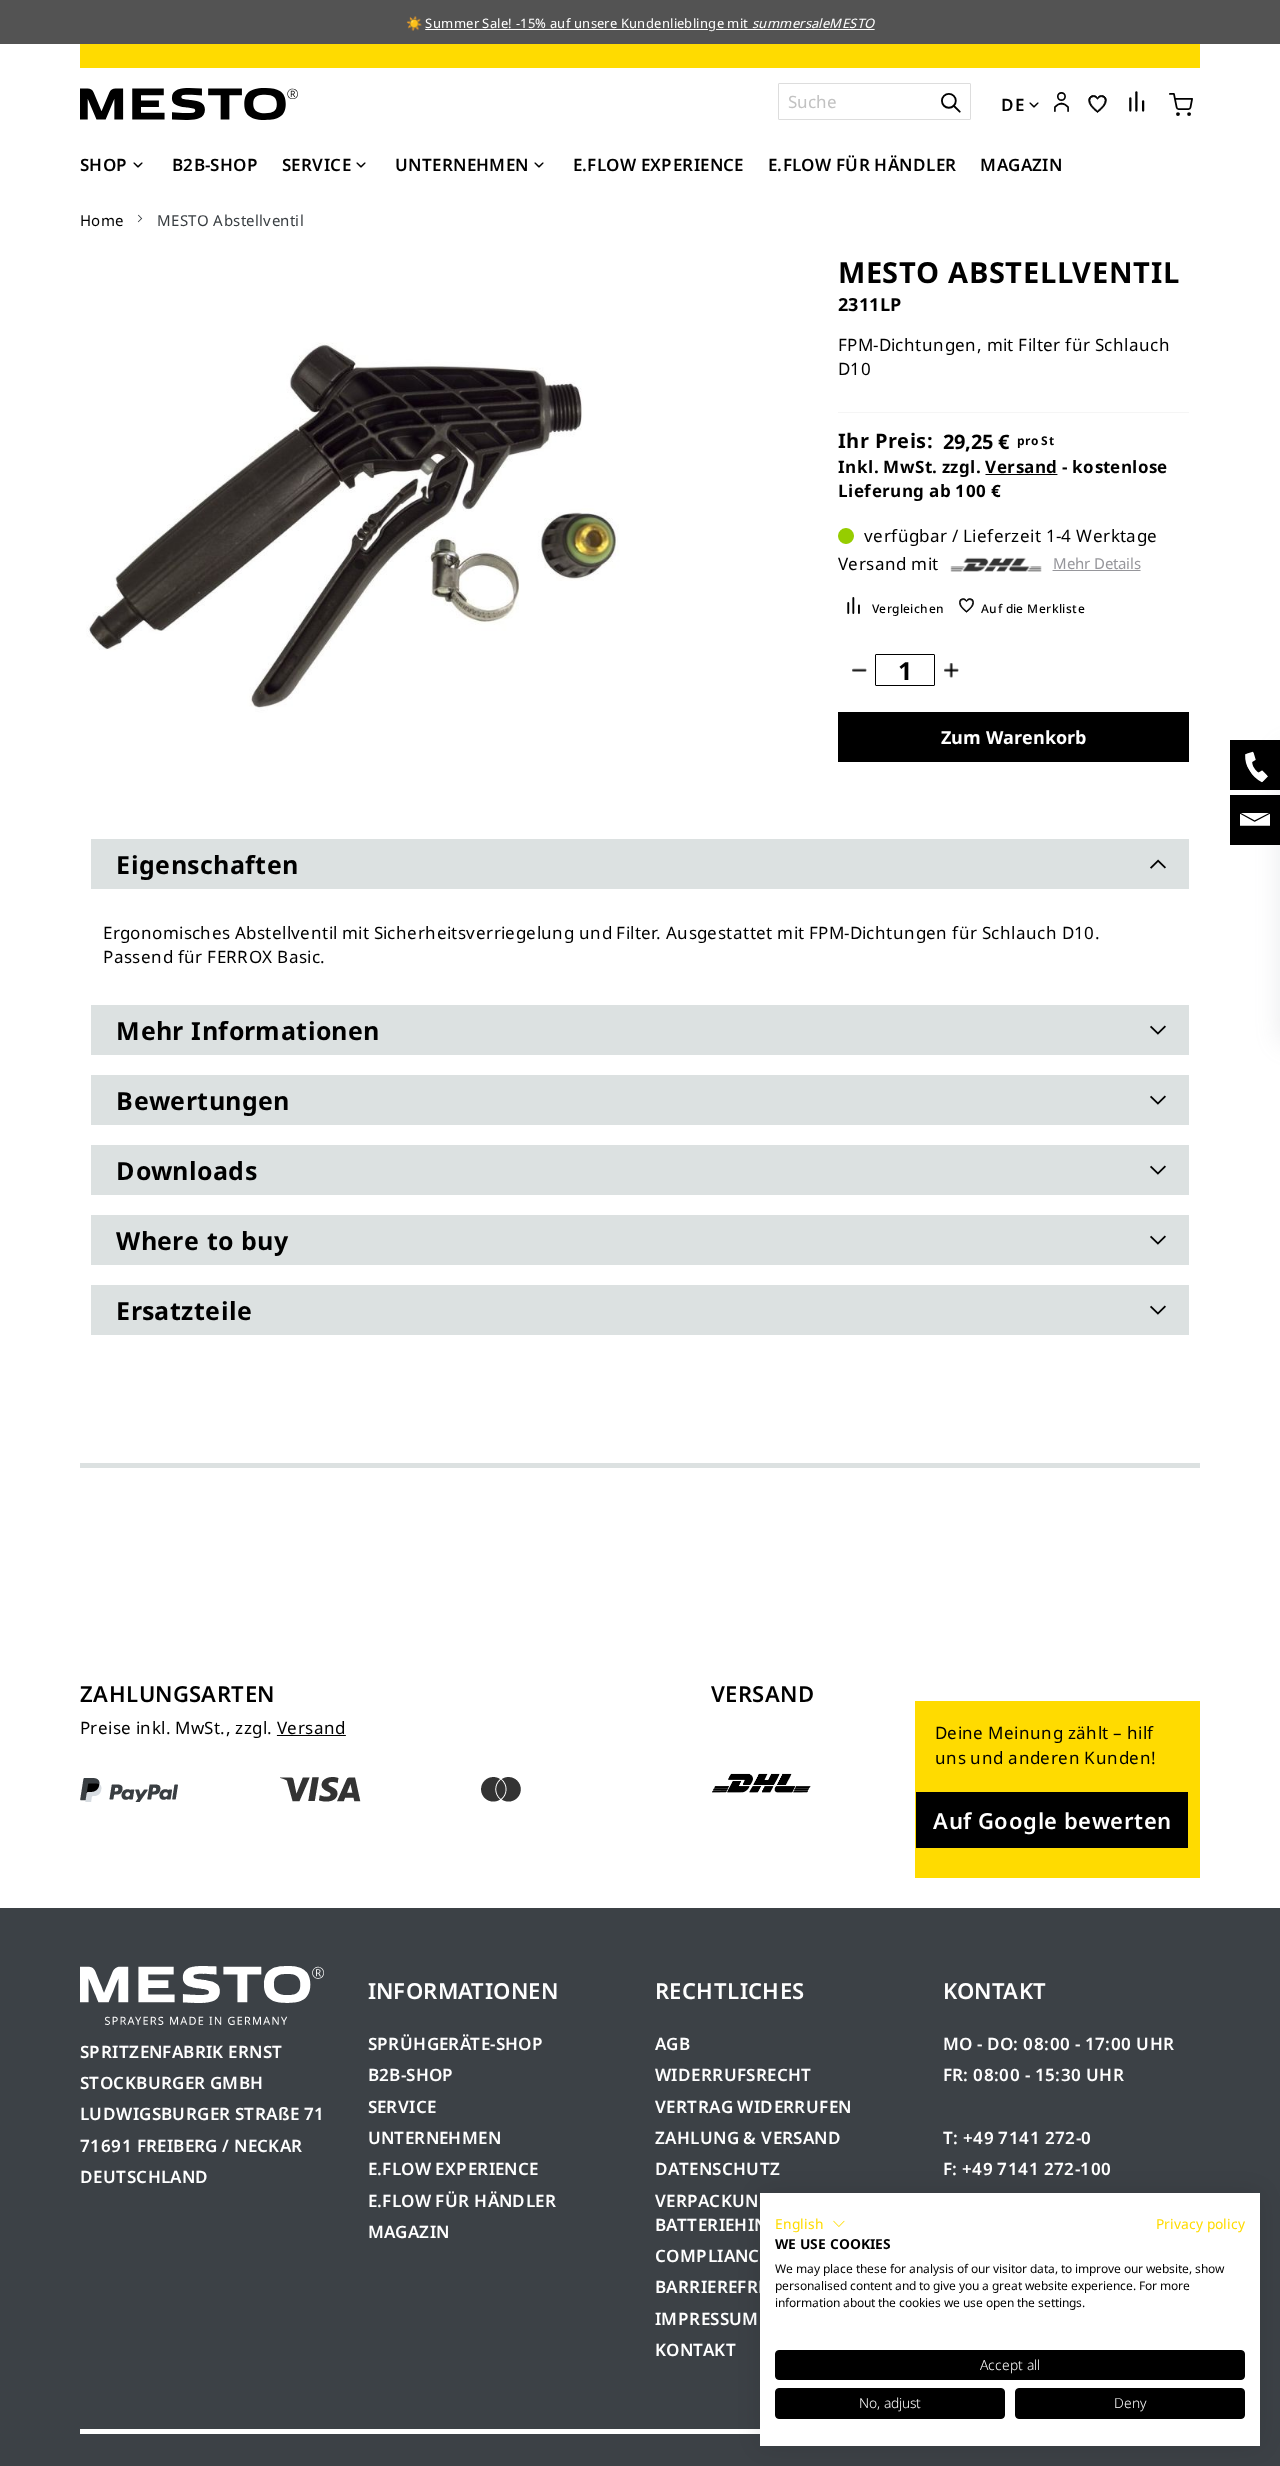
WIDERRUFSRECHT (733, 2074)
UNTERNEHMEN (435, 2137)
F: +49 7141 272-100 (1027, 2168)
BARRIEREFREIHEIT (734, 2286)
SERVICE (402, 2106)
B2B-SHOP (411, 2074)
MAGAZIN (409, 2231)
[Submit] (951, 101)
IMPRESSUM (707, 2318)
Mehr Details (1097, 563)
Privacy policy (1200, 2223)
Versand (1021, 466)
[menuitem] (114, 165)
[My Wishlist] (1097, 102)
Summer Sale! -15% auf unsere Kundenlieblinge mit (649, 23)
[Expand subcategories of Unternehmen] (539, 166)
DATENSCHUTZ (718, 2168)
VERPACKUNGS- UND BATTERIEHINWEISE (743, 2212)
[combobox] (874, 101)
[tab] (640, 864)
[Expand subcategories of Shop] (138, 166)
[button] (1061, 103)
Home (102, 220)
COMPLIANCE (712, 2255)
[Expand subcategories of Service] (361, 166)
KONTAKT (695, 2349)
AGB (672, 2043)
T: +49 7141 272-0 (1017, 2137)
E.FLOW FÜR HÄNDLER (462, 2200)
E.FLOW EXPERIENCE (453, 2168)
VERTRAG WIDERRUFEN (753, 2106)
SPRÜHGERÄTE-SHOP (456, 2043)
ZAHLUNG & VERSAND (748, 2137)
